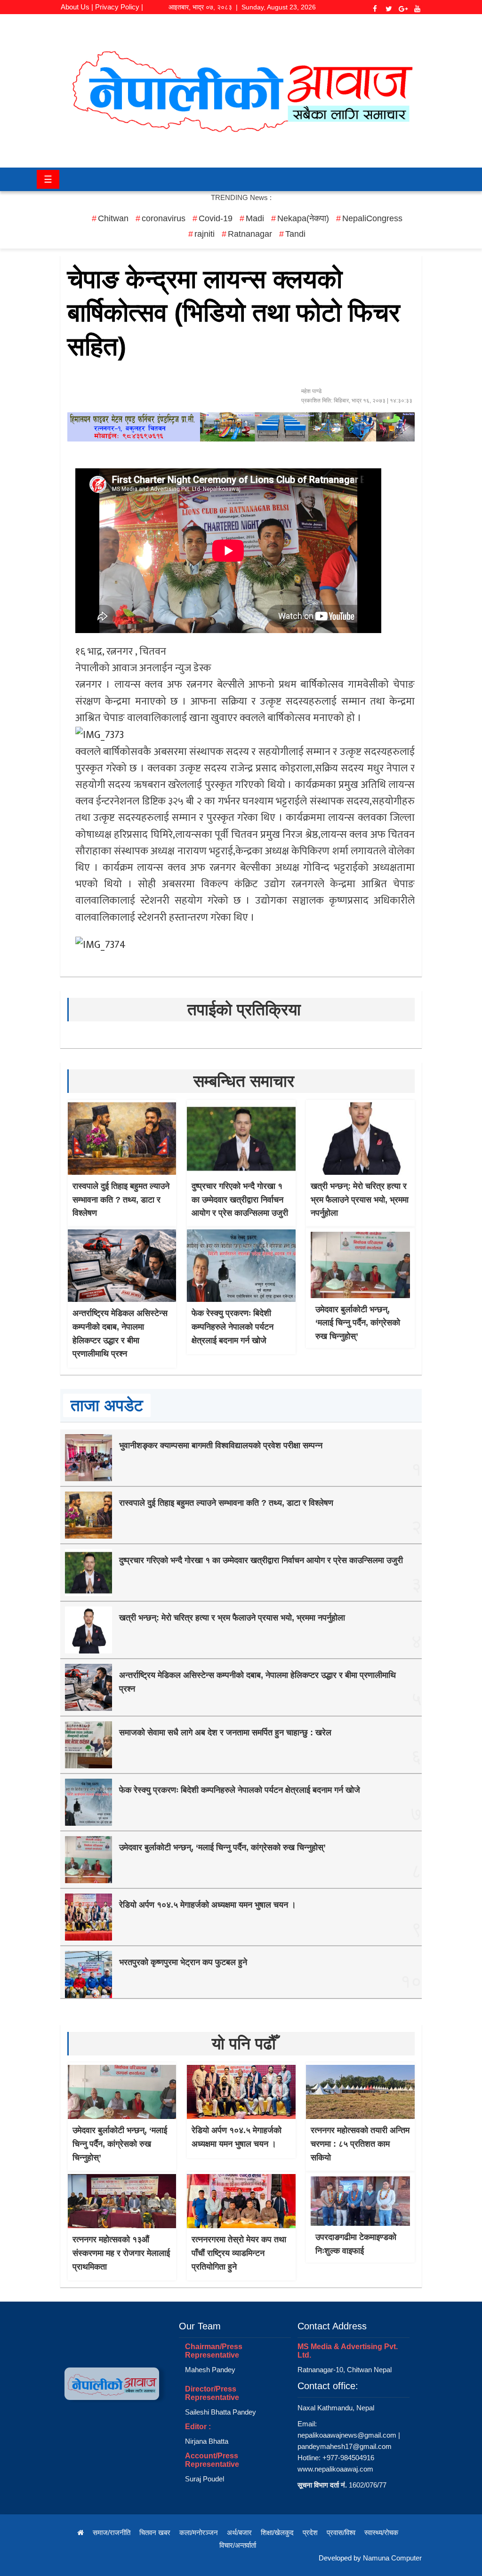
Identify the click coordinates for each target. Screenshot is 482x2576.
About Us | (77, 7)
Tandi (295, 234)
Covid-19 (216, 218)
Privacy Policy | (119, 7)
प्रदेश (310, 2532)
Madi (255, 218)
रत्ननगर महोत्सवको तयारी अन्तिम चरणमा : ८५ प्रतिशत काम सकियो (360, 2144)
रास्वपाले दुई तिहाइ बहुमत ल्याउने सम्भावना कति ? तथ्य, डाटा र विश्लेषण (121, 1200)
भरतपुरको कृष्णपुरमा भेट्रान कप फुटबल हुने (183, 1962)
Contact (102, 20)
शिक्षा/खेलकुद (277, 2532)
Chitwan (113, 218)
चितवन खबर (155, 2532)
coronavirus (164, 218)
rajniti (205, 234)
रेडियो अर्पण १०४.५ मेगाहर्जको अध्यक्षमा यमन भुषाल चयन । (208, 1905)
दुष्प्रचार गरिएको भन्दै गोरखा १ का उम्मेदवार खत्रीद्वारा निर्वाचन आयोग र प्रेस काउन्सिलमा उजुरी (240, 1200)
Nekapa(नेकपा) (303, 218)
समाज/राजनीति (112, 2532)
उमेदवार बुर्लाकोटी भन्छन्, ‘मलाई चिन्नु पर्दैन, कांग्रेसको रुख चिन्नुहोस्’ (358, 1323)
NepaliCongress (372, 218)
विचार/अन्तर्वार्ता (238, 2545)
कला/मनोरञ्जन (199, 2532)
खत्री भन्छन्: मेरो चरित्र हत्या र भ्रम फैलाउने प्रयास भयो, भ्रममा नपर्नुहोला (360, 1200)
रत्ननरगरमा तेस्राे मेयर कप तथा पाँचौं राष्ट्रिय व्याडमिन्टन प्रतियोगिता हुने (239, 2253)
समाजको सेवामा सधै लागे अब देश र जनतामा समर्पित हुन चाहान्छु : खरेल (225, 1733)
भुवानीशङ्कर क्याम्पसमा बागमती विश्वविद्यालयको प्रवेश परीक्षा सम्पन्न (221, 1445)
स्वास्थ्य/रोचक (381, 2532)
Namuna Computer (392, 2558)
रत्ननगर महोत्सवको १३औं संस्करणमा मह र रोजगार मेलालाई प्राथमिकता (121, 2253)
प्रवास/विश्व (341, 2532)
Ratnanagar (250, 234)
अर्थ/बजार (239, 2532)
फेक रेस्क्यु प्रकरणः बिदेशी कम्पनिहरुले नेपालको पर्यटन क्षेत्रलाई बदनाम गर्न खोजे (233, 1327)
